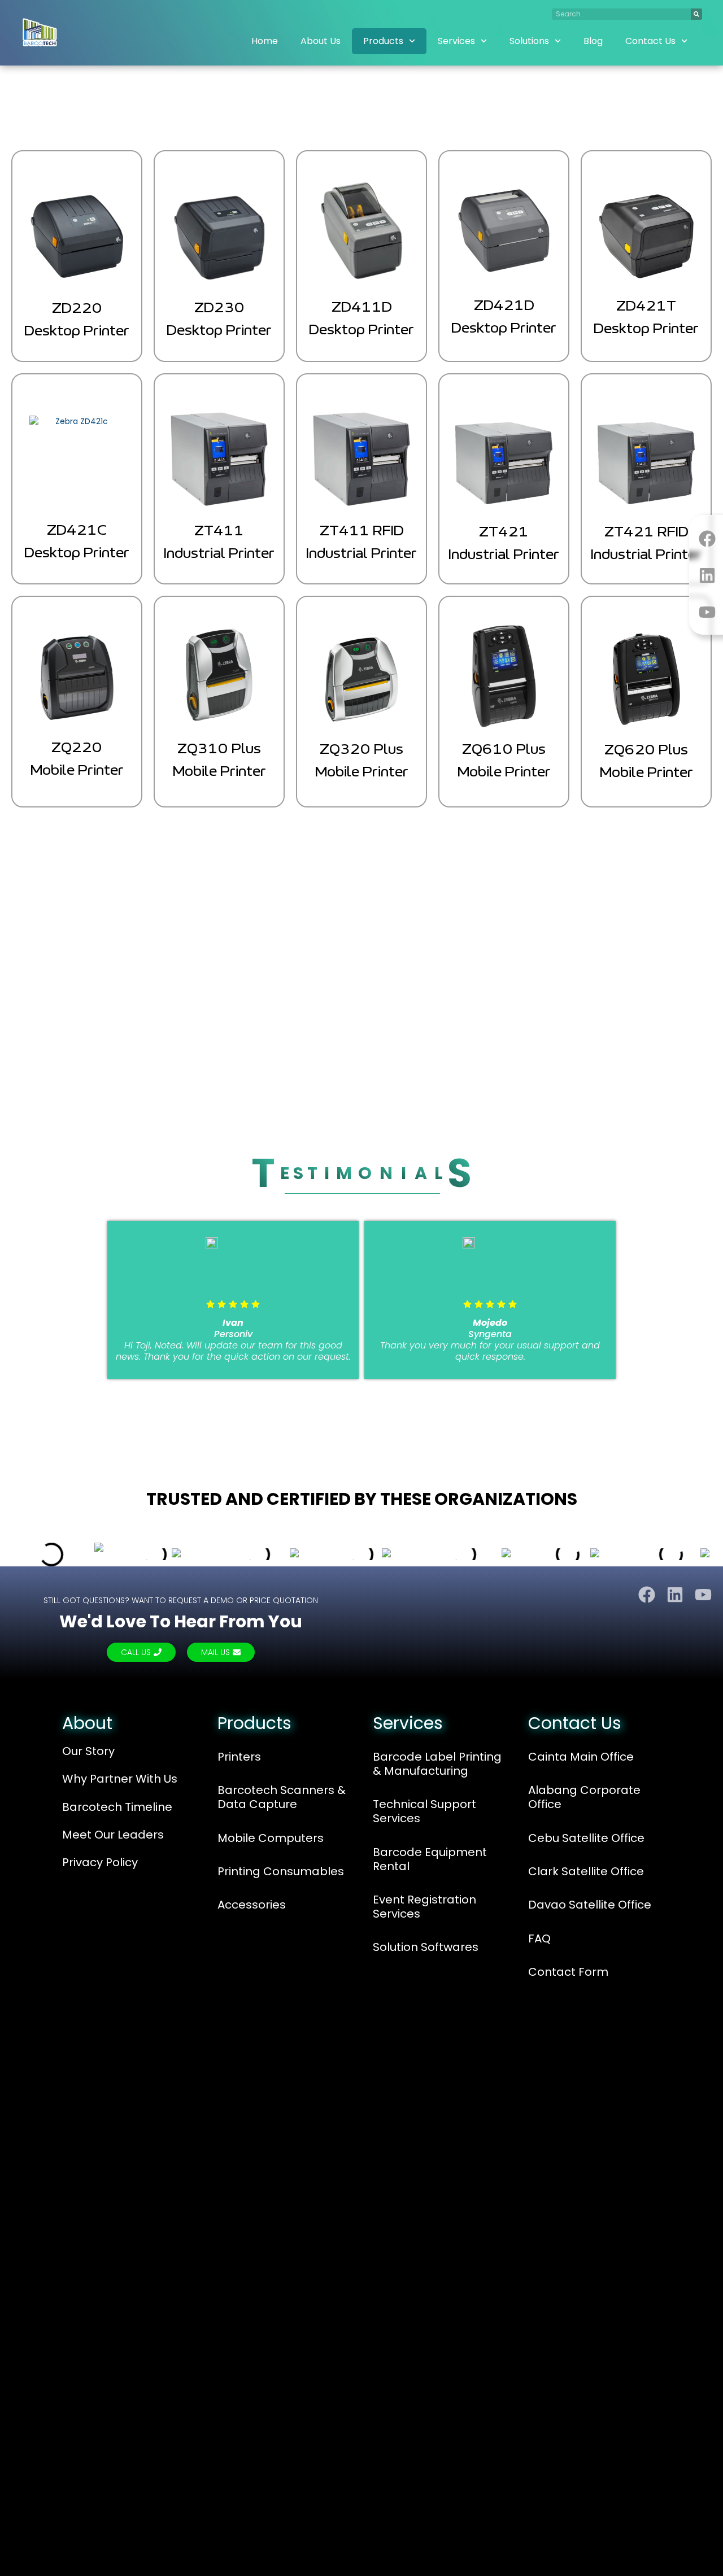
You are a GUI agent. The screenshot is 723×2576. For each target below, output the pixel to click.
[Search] (696, 14)
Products (383, 41)
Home (265, 41)
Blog (593, 41)
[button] (14, 1304)
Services (456, 41)
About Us (321, 41)
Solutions (529, 41)
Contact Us (650, 41)
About (87, 1723)
